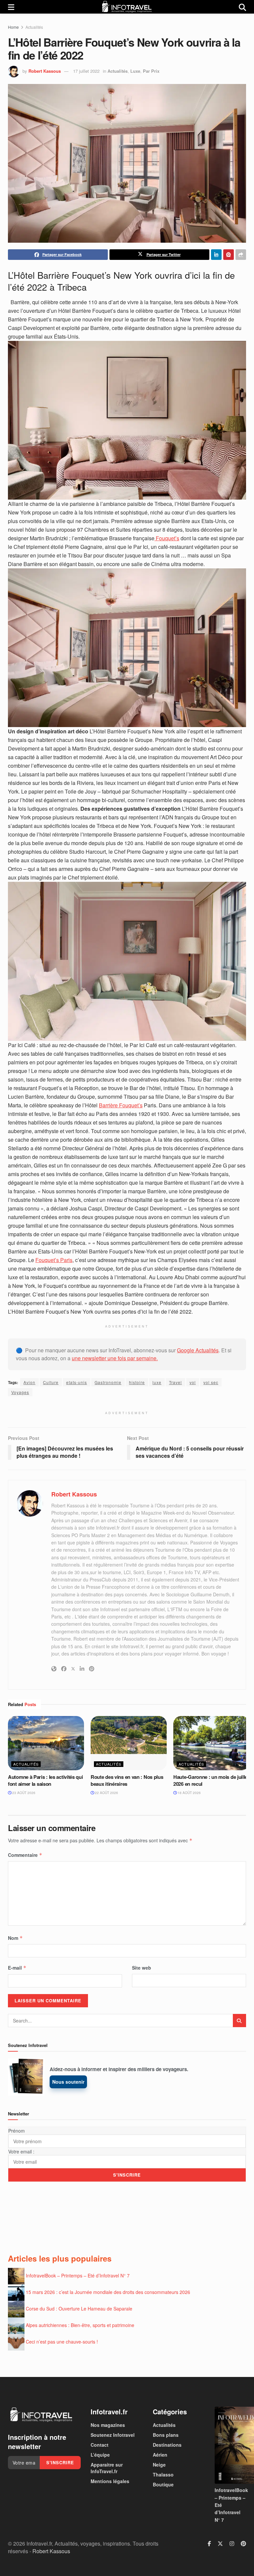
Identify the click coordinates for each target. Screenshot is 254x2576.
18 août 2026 (189, 1793)
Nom (15, 1938)
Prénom (17, 2131)
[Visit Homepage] (127, 7)
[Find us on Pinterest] (243, 2544)
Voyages (20, 1392)
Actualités (34, 27)
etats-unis (77, 1382)
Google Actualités (198, 1350)
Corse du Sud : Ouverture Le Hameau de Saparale (79, 2308)
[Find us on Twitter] (220, 2544)
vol (193, 1382)
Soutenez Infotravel (113, 2435)
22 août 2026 (106, 1793)
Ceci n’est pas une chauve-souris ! (62, 2341)
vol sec (211, 1382)
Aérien (160, 2455)
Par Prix (151, 71)
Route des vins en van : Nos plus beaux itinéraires (127, 1780)
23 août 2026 (23, 1793)
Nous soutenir (68, 2082)
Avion (29, 1382)
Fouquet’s (167, 538)
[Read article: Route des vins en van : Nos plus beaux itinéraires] (129, 1743)
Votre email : (21, 2151)
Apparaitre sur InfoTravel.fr (107, 2468)
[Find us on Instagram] (232, 2544)
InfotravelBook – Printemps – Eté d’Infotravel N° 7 (78, 2275)
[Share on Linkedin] (216, 255)
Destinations (167, 2445)
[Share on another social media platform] (241, 255)
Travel (175, 1382)
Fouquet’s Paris (54, 1260)
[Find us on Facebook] (209, 2544)
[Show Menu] (11, 7)
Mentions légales (110, 2481)
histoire (137, 1382)
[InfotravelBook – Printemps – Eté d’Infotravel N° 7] (230, 2445)
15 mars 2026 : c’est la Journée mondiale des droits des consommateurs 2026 (108, 2292)
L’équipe (100, 2455)
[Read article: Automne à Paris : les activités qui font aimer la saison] (46, 1743)
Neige (159, 2465)
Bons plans (166, 2435)
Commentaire (25, 1855)
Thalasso (163, 2474)
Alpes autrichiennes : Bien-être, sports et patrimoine (80, 2325)
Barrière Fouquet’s (121, 1105)
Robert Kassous (45, 71)
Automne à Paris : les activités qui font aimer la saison (45, 1780)
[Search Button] (242, 7)
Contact (100, 2445)
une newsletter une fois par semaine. (115, 1358)
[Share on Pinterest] (229, 255)
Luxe (135, 71)
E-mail (17, 1968)
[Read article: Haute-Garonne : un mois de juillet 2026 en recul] (211, 1743)
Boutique (163, 2484)
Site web (142, 1968)
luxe (157, 1382)
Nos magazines (108, 2425)
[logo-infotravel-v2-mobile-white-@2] (41, 2415)
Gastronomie (108, 1382)
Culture (51, 1382)
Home (13, 27)
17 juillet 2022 (86, 71)
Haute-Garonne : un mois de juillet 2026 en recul (211, 1780)
